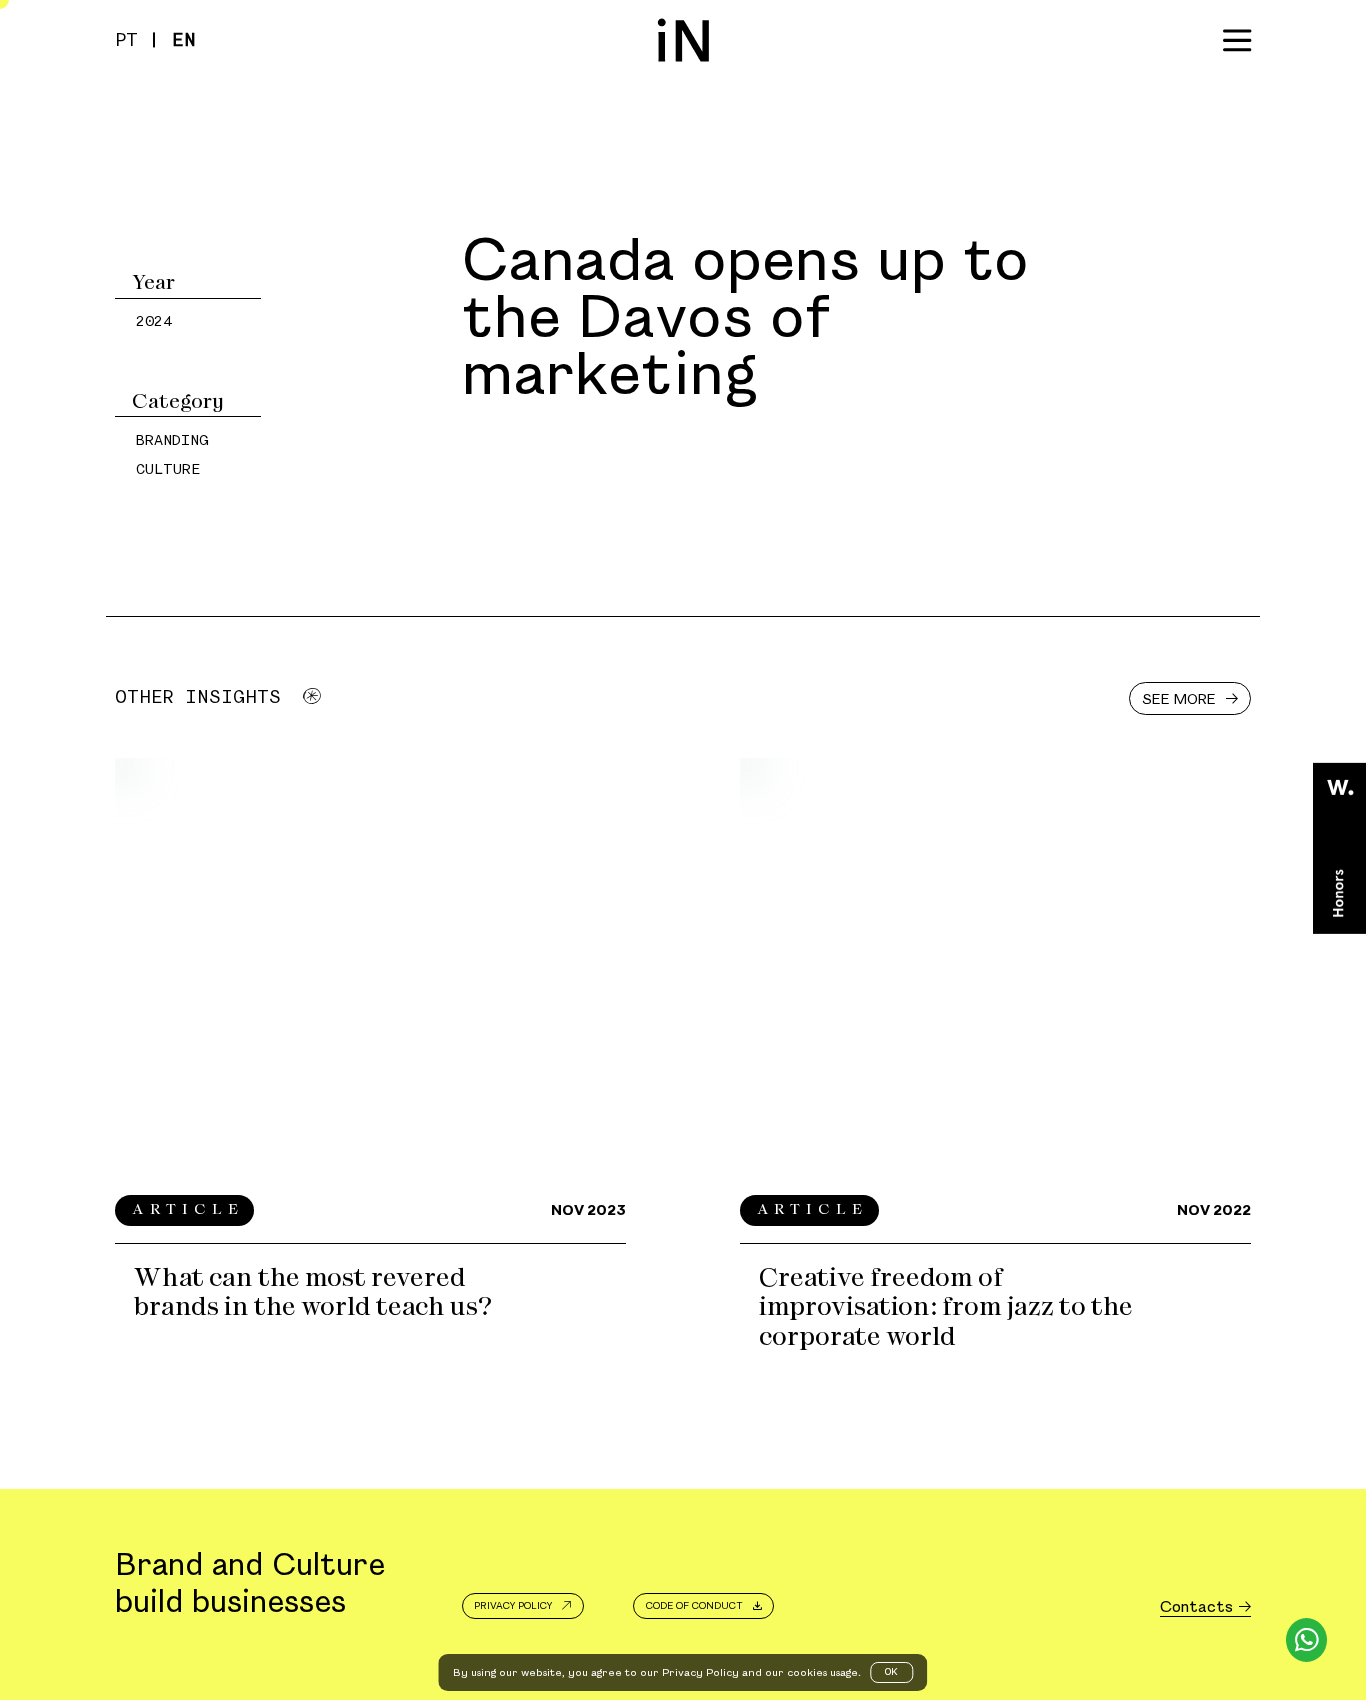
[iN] (683, 40)
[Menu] (1237, 40)
